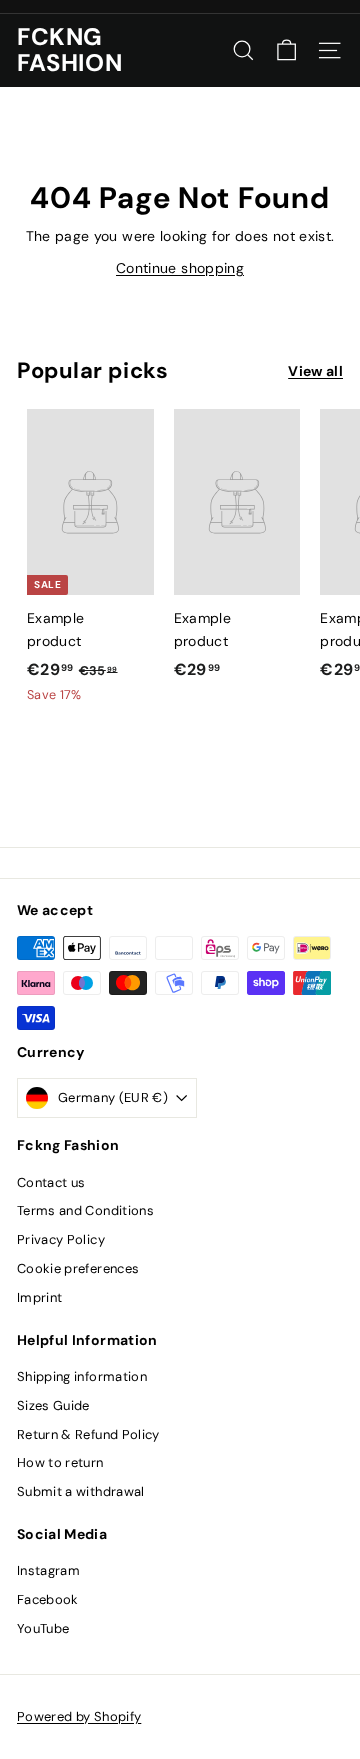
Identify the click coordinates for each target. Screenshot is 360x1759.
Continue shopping (180, 268)
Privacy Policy (61, 1239)
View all (315, 371)
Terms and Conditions (85, 1210)
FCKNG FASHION (69, 50)
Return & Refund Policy (88, 1434)
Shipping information (82, 1376)
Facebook (48, 1599)
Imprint (39, 1297)
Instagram (48, 1570)
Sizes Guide (53, 1405)
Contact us (51, 1182)
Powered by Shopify (79, 1716)
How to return (60, 1462)
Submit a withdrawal (81, 1491)
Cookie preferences (78, 1268)
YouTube (43, 1628)
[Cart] (286, 50)
